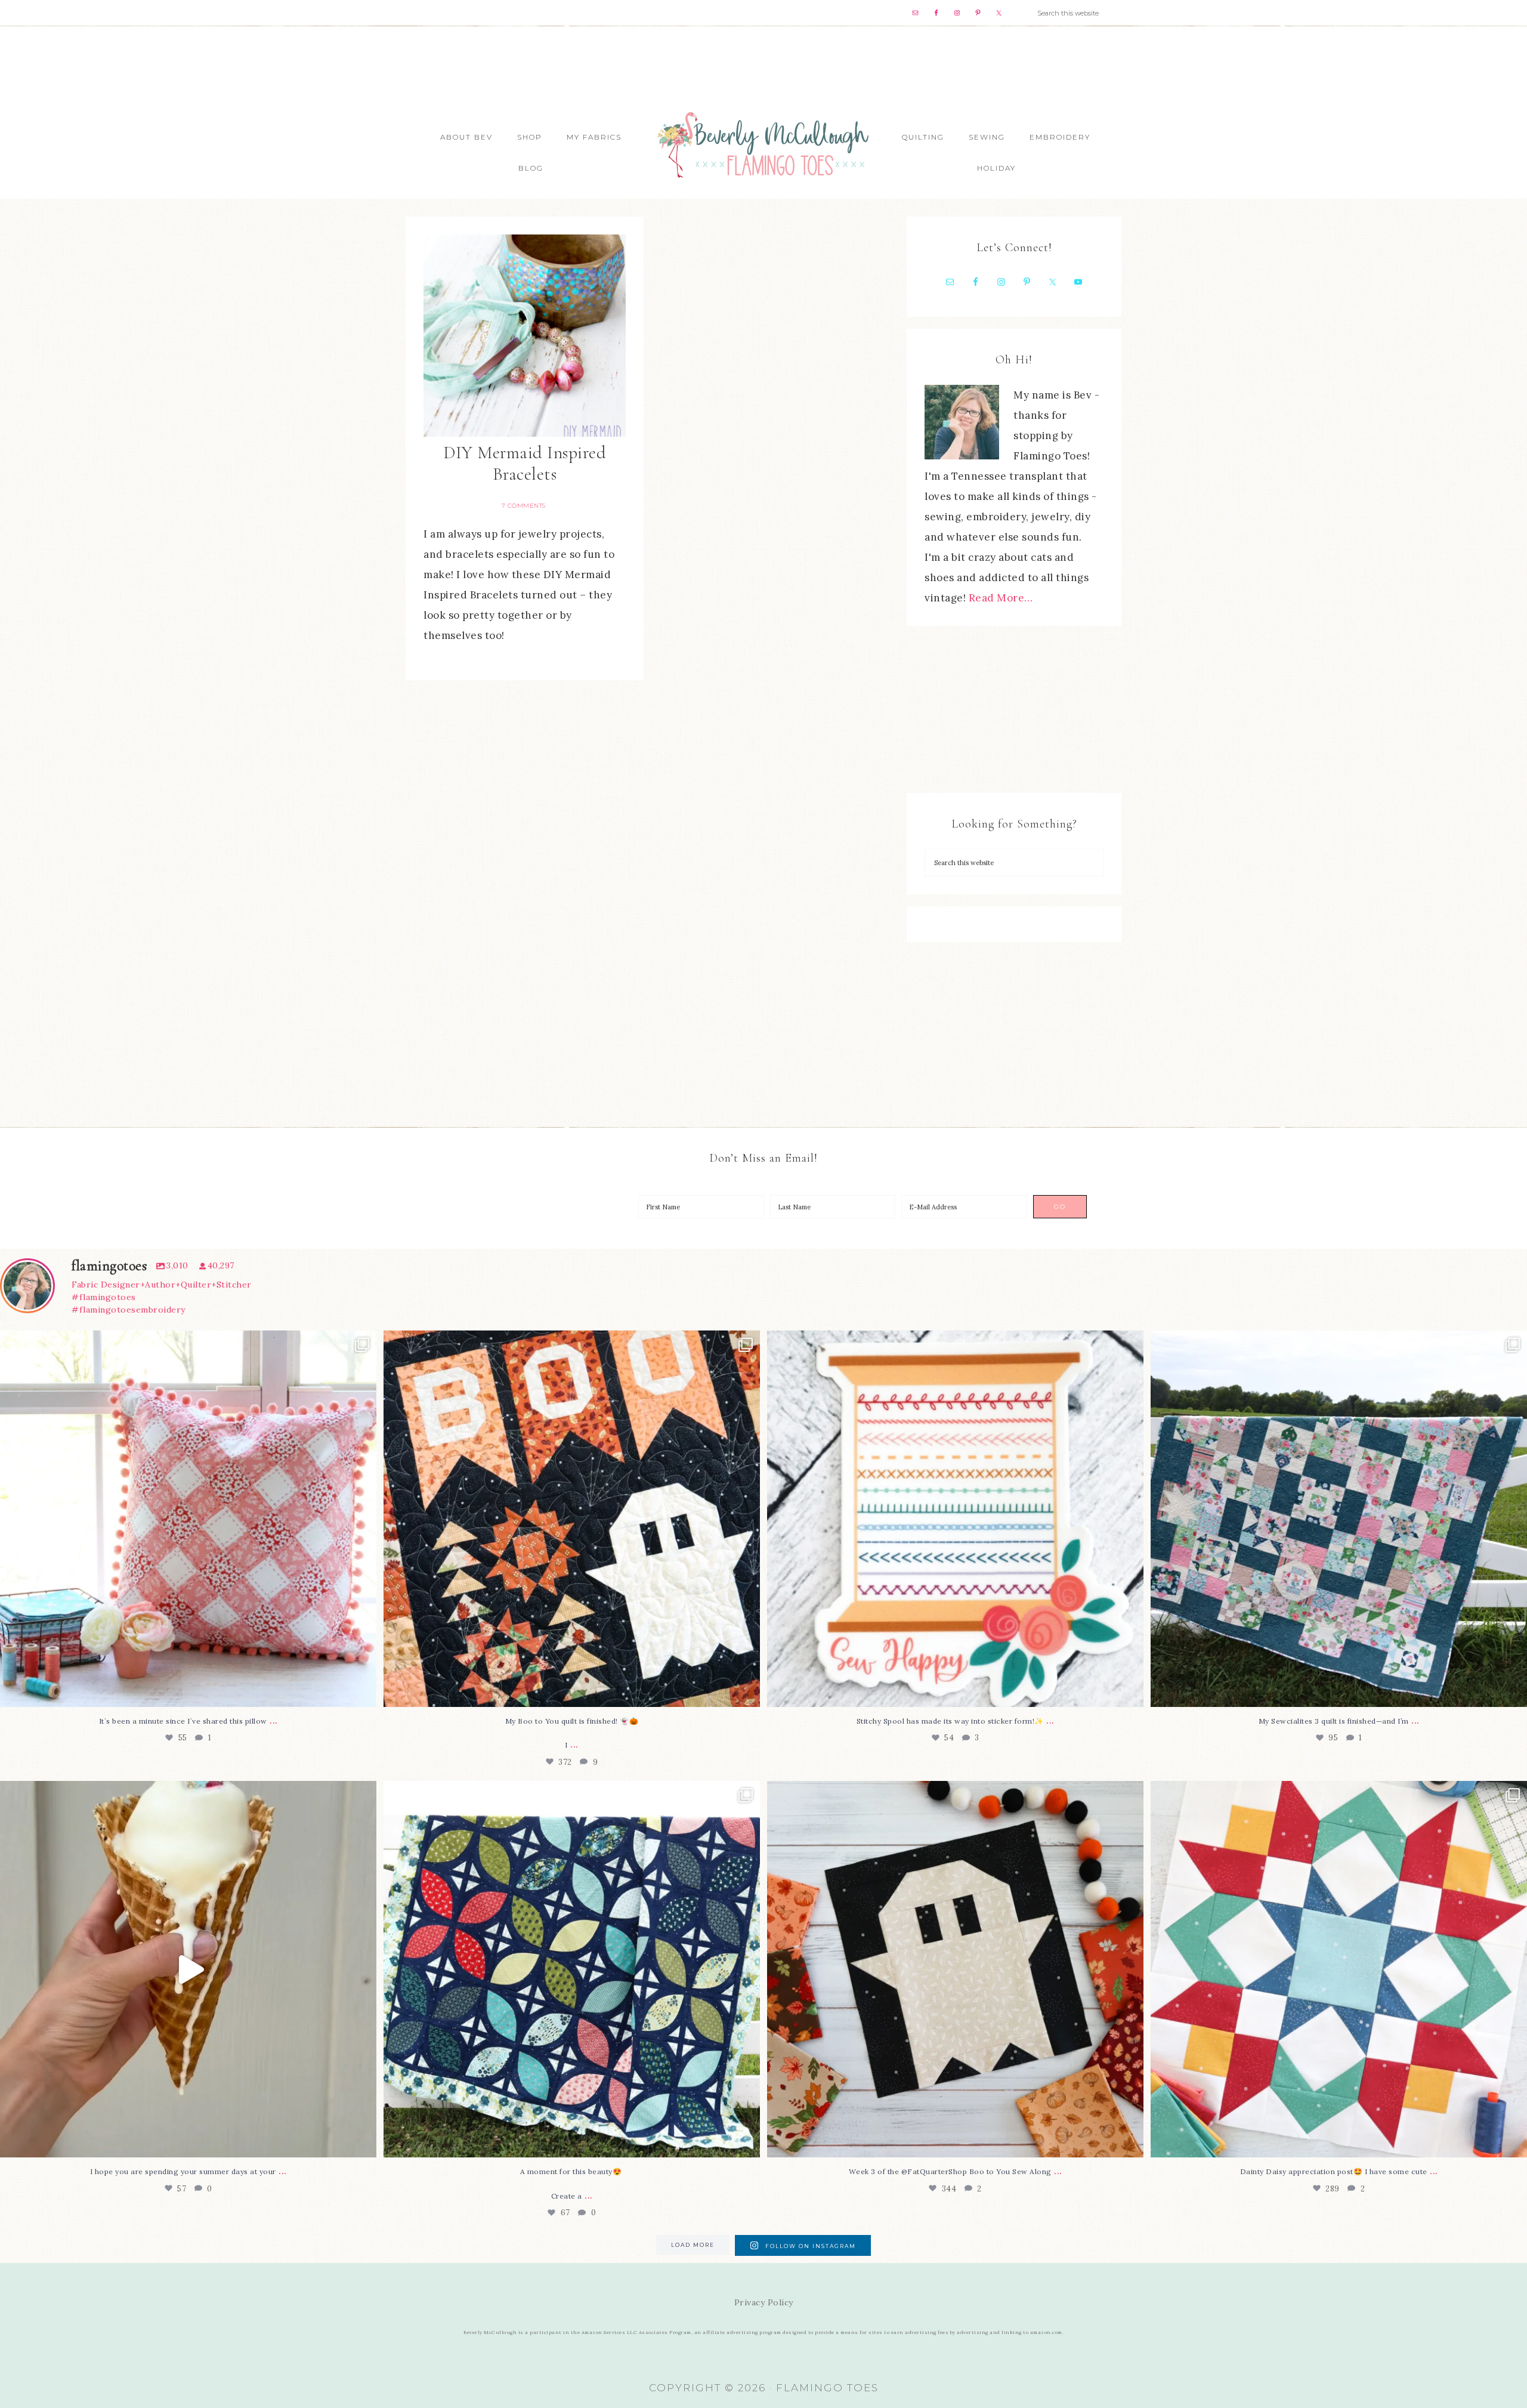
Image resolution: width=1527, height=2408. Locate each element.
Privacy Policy (764, 2302)
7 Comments (524, 506)
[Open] (188, 1519)
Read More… (1001, 598)
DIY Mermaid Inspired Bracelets (525, 463)
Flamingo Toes (763, 144)
